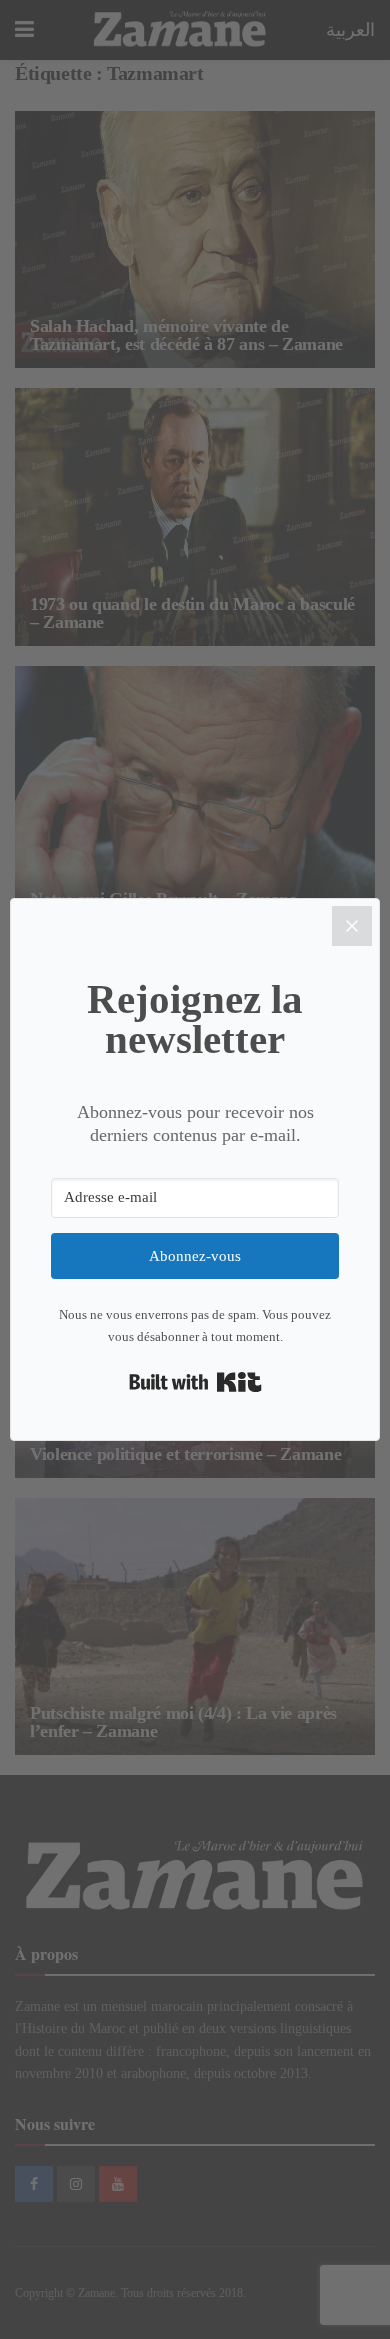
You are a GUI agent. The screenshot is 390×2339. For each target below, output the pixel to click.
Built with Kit (195, 1382)
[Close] (352, 926)
